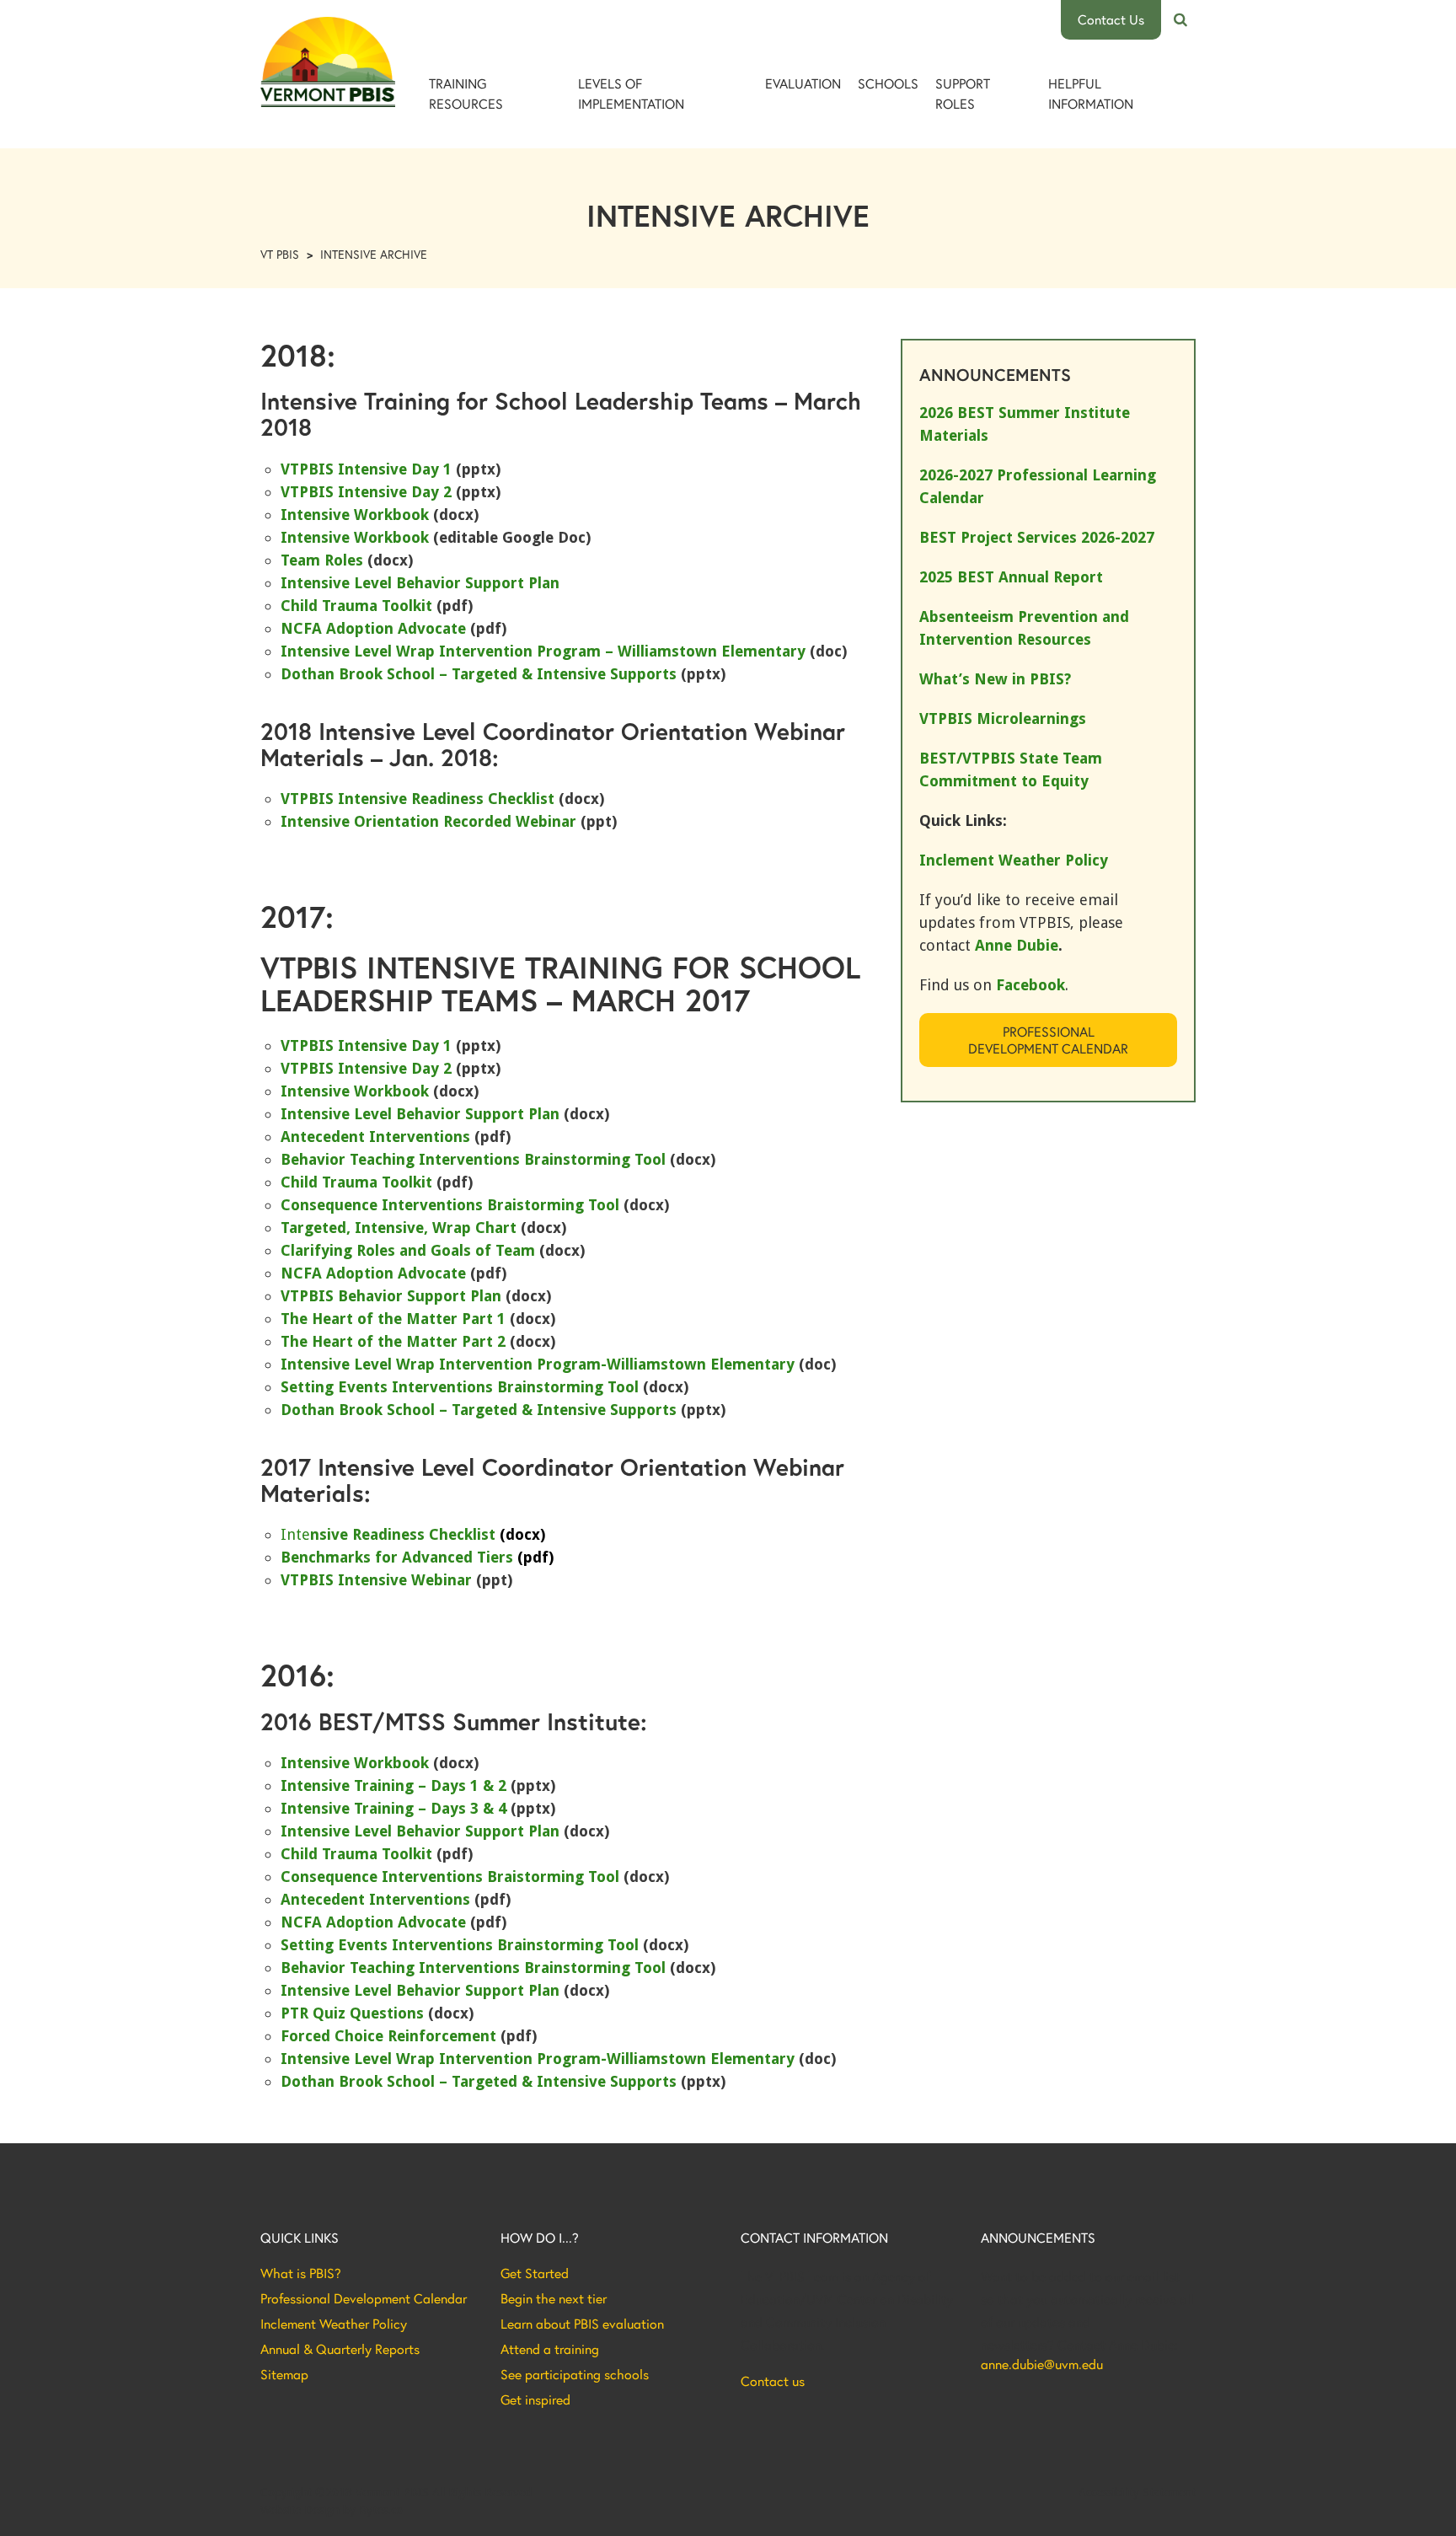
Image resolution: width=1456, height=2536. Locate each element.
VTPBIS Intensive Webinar (376, 1580)
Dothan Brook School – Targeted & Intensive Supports (479, 674)
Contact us (773, 2381)
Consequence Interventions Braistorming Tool (450, 1205)
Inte (413, 1534)
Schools (888, 83)
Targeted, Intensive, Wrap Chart (399, 1228)
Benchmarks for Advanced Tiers (417, 1557)
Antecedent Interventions (375, 1137)
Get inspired (535, 2399)
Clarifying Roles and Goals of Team (408, 1250)
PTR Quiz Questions (352, 2013)
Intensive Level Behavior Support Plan (420, 583)
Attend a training (550, 2349)
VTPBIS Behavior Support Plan (391, 1296)
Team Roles (322, 560)
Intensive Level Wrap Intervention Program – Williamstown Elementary (543, 651)
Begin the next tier (554, 2298)
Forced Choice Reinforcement (388, 2036)
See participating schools (575, 2374)
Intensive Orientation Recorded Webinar (428, 821)
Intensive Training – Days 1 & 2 (393, 1785)
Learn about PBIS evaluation (582, 2324)
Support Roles (963, 93)
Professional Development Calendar (1048, 1040)
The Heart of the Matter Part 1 (393, 1319)
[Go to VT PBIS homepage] (328, 62)
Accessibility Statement (1137, 2492)
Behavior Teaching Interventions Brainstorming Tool (473, 1159)
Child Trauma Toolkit (356, 606)
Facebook (1030, 985)
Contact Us (1111, 19)
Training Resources (466, 93)
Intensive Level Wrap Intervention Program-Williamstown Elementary (538, 1364)
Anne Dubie (1017, 945)
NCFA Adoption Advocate (373, 628)
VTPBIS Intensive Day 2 (366, 492)
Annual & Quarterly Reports (340, 2349)
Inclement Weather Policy (334, 2324)
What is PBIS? (301, 2273)
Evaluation (803, 83)
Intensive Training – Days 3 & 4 (396, 1808)
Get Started (535, 2273)
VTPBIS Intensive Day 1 (366, 469)
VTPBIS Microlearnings (1003, 718)
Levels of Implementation (631, 93)
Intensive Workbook (355, 515)
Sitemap (284, 2374)
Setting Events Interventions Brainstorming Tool (460, 1387)
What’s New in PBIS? (995, 679)
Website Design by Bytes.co (332, 2510)
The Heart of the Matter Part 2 (393, 1341)
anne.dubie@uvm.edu (1042, 2364)
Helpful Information (1091, 93)
